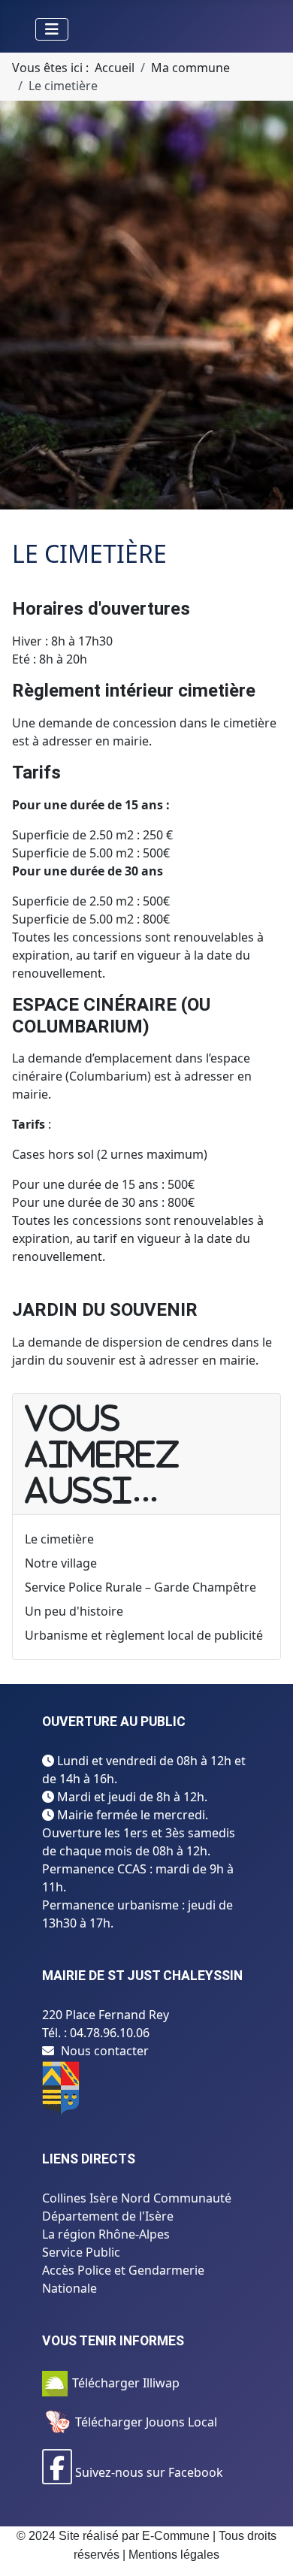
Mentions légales (174, 2555)
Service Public (81, 2252)
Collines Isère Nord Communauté (137, 2198)
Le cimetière (59, 1539)
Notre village (61, 1563)
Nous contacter (105, 2051)
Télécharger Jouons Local (145, 2422)
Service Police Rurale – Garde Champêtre (140, 1587)
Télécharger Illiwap (126, 2383)
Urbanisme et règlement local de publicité (144, 1635)
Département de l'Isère (108, 2216)
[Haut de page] (267, 2548)
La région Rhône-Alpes (106, 2234)
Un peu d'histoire (74, 1611)
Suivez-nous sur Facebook (148, 2472)
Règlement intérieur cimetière (134, 691)
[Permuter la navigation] (52, 29)
